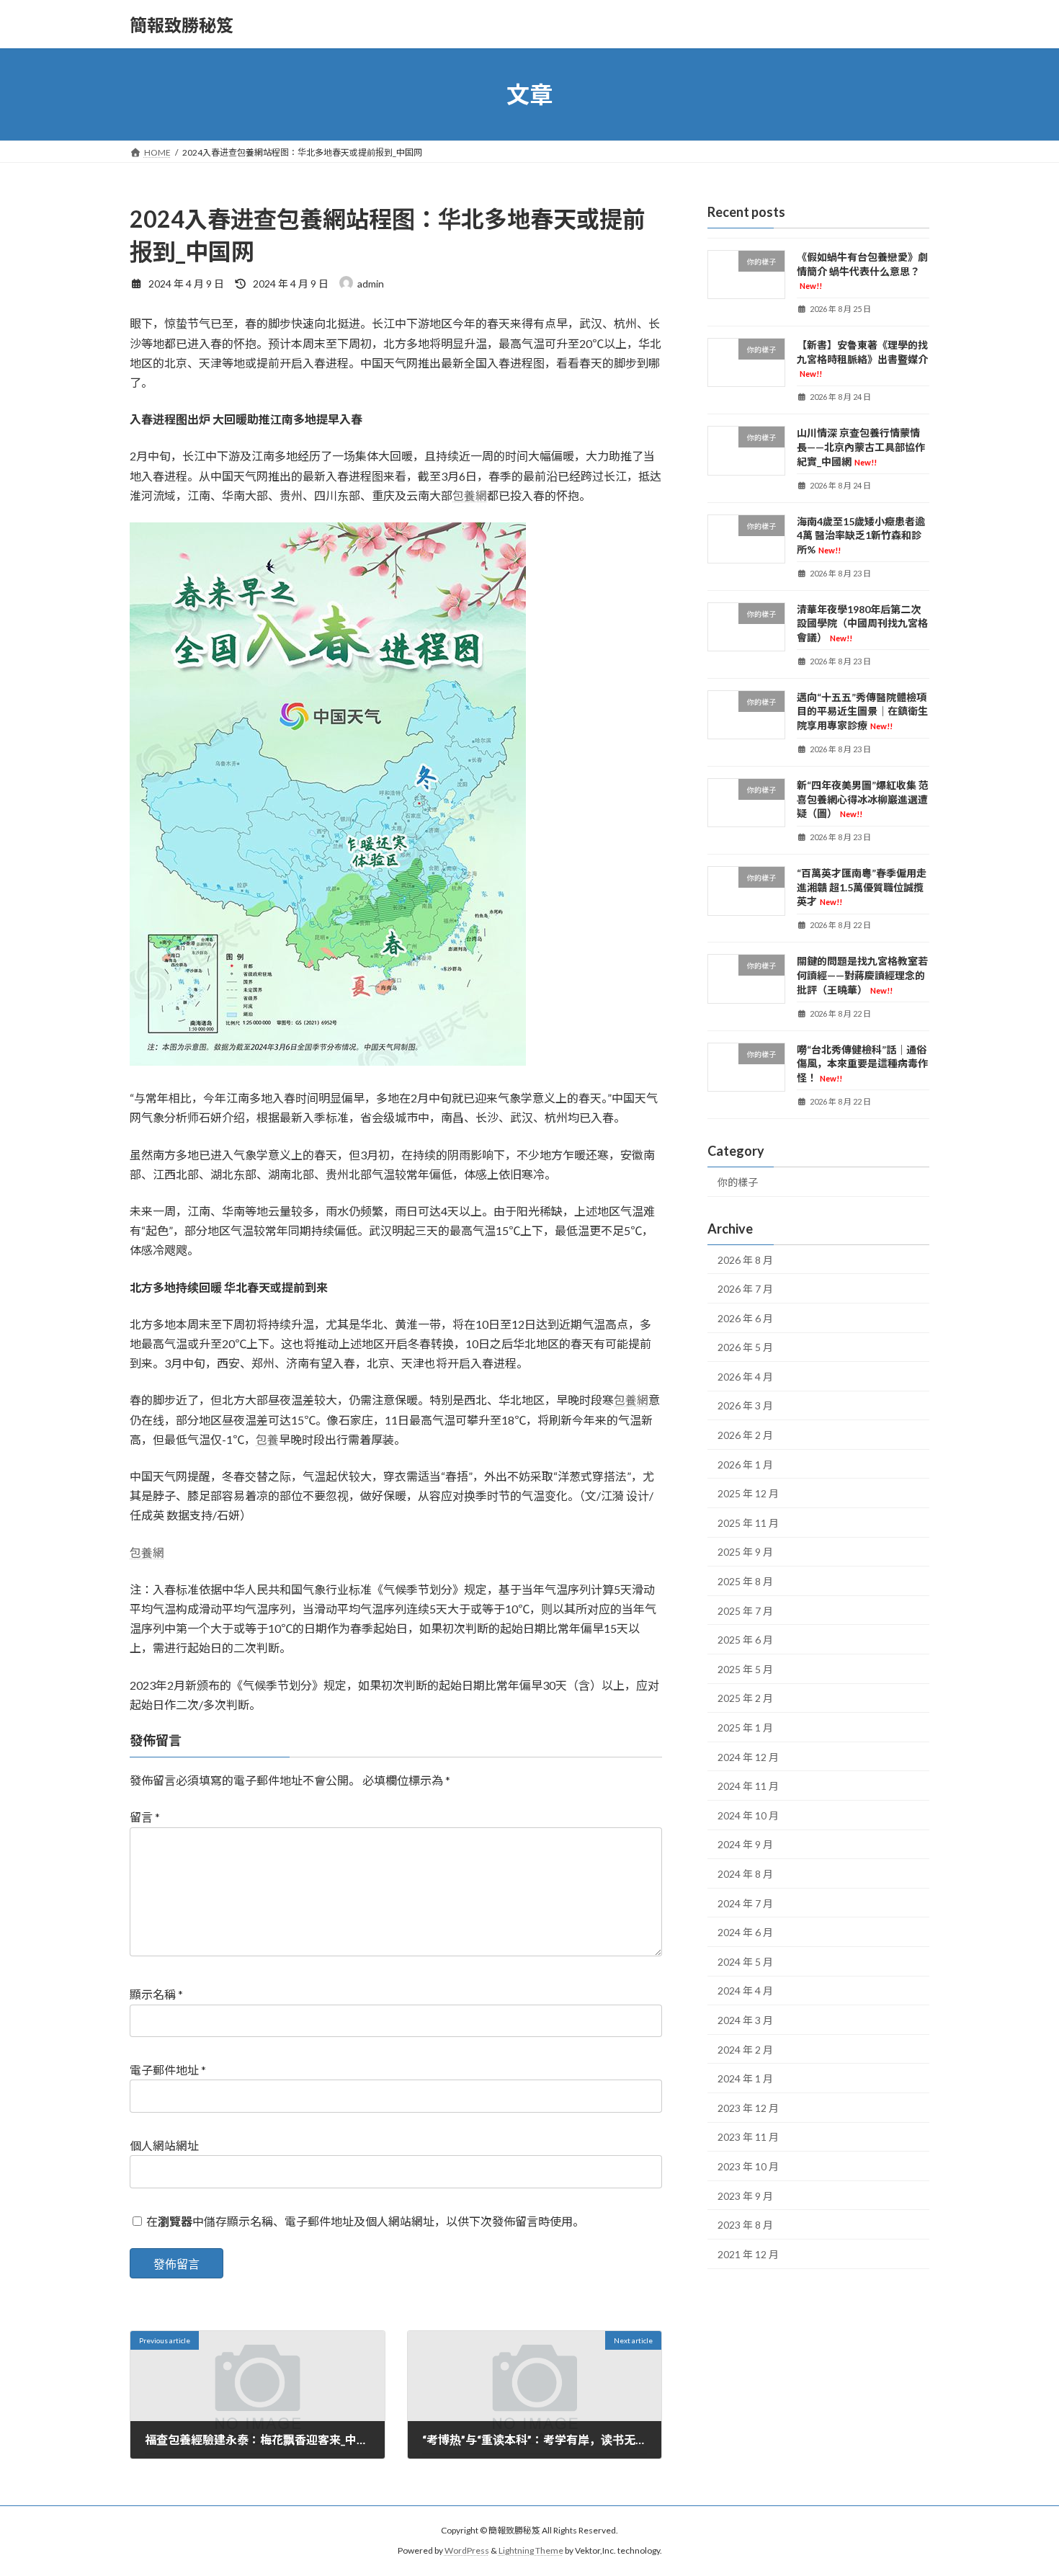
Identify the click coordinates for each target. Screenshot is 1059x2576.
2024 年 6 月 (745, 1932)
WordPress (467, 2551)
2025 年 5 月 (745, 1669)
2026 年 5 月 (745, 1347)
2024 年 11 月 (748, 1786)
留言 (145, 1817)
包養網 (470, 495)
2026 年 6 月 (745, 1318)
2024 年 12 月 (748, 1757)
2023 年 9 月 (745, 2196)
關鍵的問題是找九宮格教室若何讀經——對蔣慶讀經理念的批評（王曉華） (862, 976)
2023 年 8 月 (745, 2225)
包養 (267, 1439)
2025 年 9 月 (745, 1552)
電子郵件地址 (168, 2070)
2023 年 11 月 (748, 2138)
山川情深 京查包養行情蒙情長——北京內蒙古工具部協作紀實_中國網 (861, 447)
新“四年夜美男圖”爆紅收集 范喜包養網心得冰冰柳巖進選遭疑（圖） (863, 799)
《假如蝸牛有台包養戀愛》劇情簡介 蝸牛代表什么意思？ (862, 271)
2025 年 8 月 (745, 1581)
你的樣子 (738, 1182)
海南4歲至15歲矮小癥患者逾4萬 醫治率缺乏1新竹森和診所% (861, 535)
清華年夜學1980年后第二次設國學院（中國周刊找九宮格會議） (862, 623)
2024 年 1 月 (745, 2078)
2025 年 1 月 (745, 1728)
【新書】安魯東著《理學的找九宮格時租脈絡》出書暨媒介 (862, 358)
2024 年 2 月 (745, 2050)
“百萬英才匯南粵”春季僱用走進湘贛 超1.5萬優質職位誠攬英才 (862, 887)
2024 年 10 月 (748, 1815)
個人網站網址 (164, 2145)
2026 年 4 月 (745, 1377)
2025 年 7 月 (745, 1611)
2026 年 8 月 (745, 1260)
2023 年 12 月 (748, 2108)
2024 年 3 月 (745, 2020)
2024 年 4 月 (745, 1991)
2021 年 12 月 (748, 2254)
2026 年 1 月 (745, 1465)
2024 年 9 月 (745, 1845)
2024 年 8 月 (745, 1874)
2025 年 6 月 (745, 1640)
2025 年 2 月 (745, 1699)
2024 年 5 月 (745, 1962)
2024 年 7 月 (745, 1903)
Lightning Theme (531, 2551)
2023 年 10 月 (748, 2166)
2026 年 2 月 (745, 1435)
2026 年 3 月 (745, 1406)
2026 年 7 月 (745, 1289)
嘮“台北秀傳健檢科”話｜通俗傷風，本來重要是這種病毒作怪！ (862, 1064)
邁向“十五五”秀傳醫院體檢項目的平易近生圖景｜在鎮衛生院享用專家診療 (862, 711)
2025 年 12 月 (748, 1493)
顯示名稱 (156, 1994)
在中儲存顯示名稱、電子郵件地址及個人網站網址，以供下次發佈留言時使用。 (365, 2221)
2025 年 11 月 (748, 1523)
